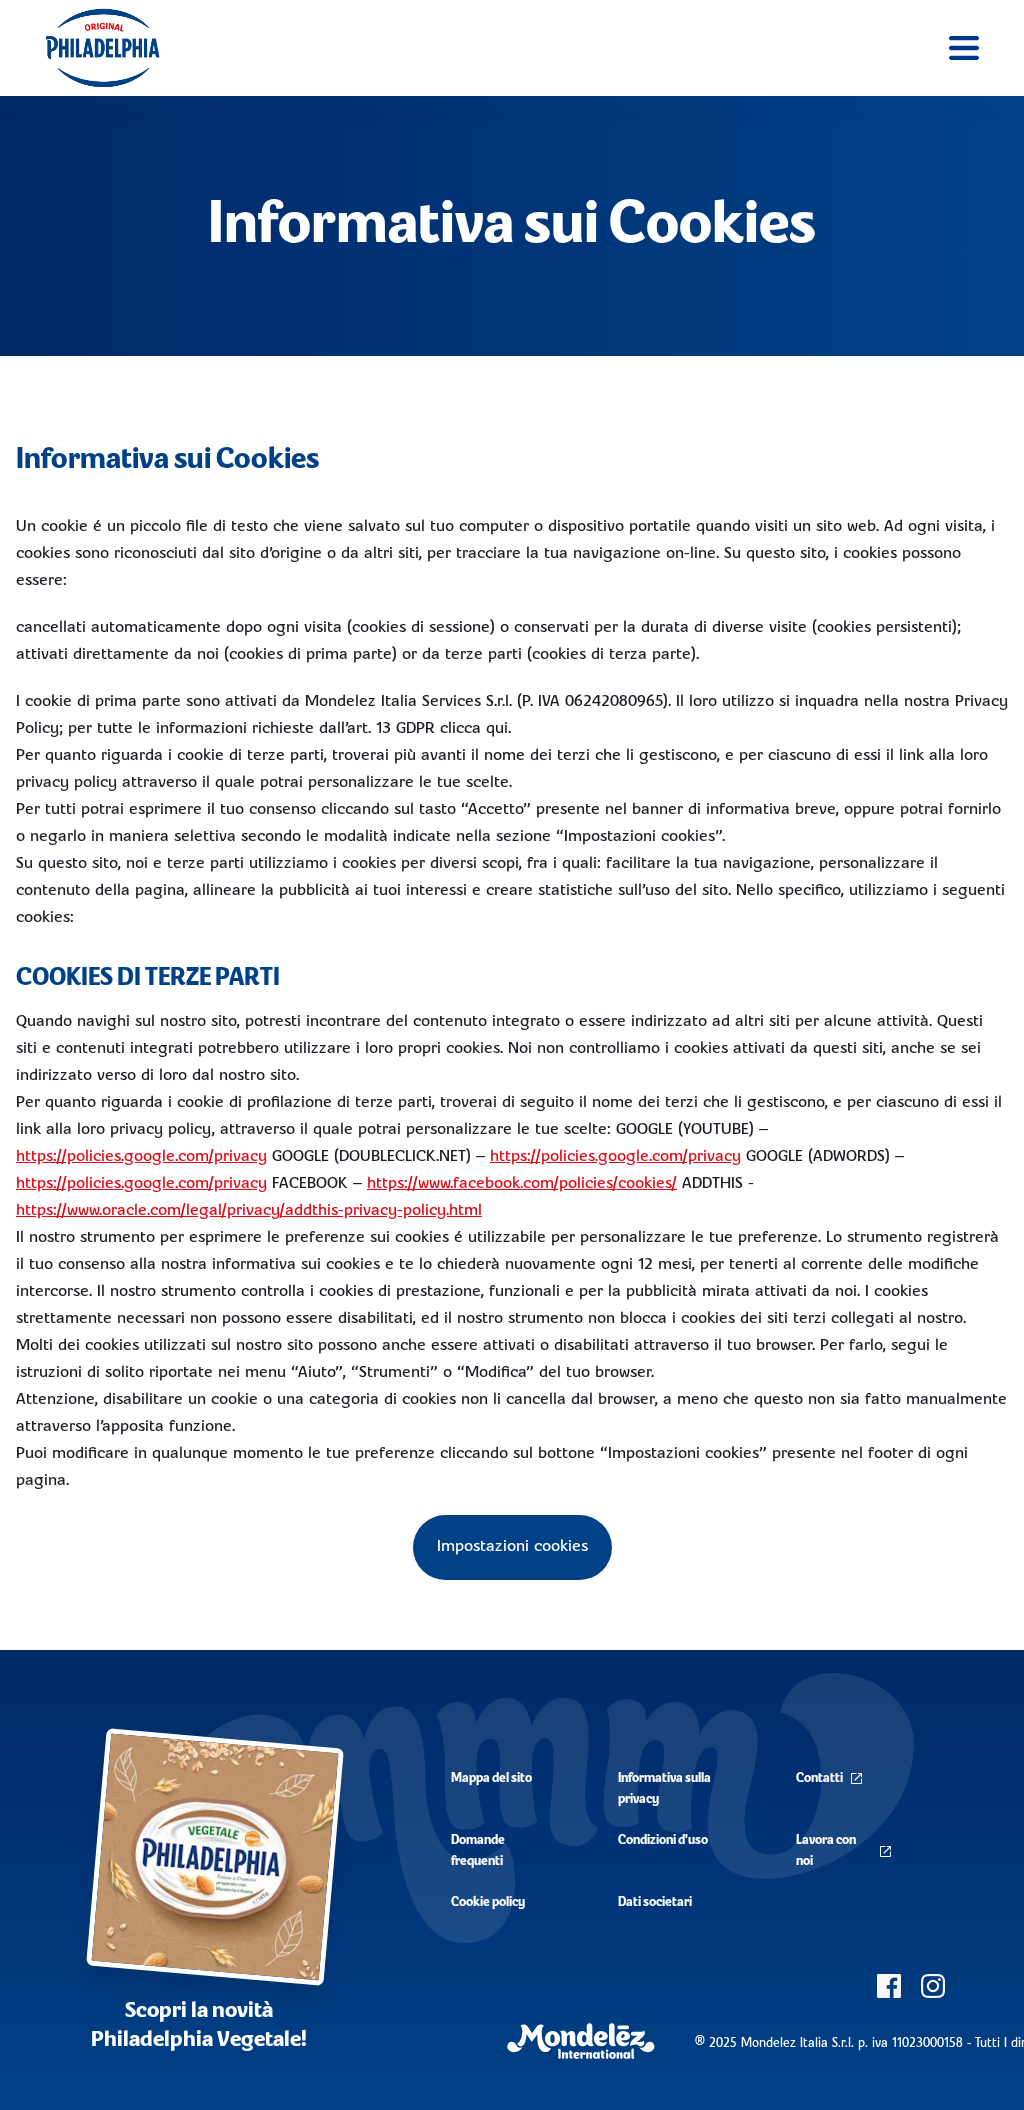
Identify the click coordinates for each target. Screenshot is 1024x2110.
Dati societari (655, 1902)
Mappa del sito (491, 1778)
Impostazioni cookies (512, 1547)
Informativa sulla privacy (664, 1789)
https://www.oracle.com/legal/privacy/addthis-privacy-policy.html (249, 1211)
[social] (889, 1986)
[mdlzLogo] (581, 2041)
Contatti (819, 1778)
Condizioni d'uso (663, 1840)
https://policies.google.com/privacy (141, 1157)
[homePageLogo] (102, 48)
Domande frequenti (478, 1851)
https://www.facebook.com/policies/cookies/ (522, 1184)
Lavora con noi (826, 1851)
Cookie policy (488, 1902)
